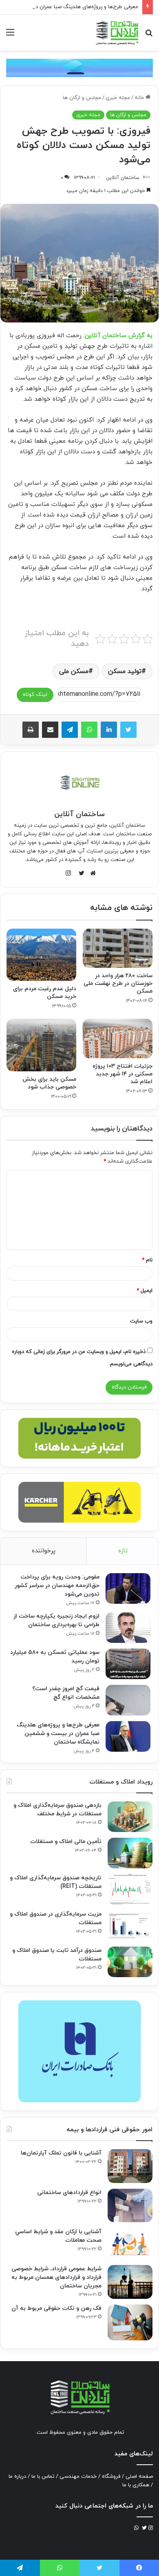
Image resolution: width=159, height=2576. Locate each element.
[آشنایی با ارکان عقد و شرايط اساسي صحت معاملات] (130, 2244)
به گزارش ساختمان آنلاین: (118, 336)
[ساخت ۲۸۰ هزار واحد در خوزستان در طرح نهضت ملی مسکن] (118, 948)
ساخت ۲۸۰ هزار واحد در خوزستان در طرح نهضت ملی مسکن (118, 983)
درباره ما (17, 2477)
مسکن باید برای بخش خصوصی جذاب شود (49, 1083)
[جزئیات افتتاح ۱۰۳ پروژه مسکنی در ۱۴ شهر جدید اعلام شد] (118, 1038)
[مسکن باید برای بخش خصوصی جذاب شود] (41, 1045)
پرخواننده (44, 1551)
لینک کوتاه (35, 695)
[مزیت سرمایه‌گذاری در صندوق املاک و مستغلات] (130, 1926)
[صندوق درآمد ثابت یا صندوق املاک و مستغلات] (130, 1962)
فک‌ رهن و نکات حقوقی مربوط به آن (56, 2308)
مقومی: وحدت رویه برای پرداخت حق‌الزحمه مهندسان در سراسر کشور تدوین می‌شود (57, 1586)
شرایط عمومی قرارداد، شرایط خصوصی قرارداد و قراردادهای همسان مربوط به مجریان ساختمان (56, 2277)
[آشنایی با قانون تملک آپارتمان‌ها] (130, 2166)
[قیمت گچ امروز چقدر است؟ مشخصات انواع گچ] (128, 1700)
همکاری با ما (136, 2485)
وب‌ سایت (141, 1321)
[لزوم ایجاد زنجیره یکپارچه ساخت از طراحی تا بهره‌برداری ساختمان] (128, 1628)
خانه (140, 98)
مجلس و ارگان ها (82, 98)
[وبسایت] (91, 873)
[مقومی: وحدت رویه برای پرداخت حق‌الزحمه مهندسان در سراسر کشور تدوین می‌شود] (128, 1588)
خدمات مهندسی (78, 2477)
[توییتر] (128, 730)
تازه (123, 1551)
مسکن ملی (74, 671)
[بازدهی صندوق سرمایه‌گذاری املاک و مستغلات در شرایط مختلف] (130, 1817)
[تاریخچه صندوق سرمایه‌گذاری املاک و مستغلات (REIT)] (130, 1889)
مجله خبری (118, 98)
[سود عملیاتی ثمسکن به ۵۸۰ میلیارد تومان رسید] (128, 1664)
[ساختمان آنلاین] (117, 33)
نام (147, 1260)
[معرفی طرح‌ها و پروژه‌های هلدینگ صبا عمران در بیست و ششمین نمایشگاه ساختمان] (128, 1736)
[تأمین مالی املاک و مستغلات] (130, 1853)
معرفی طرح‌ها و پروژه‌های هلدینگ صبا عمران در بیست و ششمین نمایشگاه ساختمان (58, 1734)
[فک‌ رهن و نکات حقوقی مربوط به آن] (130, 2322)
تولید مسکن (125, 671)
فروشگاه (111, 2477)
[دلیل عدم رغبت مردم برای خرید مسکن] (41, 955)
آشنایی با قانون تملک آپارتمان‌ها (61, 2153)
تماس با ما (43, 2477)
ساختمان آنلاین (123, 178)
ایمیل (145, 1291)
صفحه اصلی (139, 2477)
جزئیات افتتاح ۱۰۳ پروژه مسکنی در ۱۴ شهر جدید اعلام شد (123, 1074)
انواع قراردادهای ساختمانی (69, 2193)
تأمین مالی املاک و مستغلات (66, 1842)
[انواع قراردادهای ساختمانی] (130, 2206)
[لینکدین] (109, 730)
